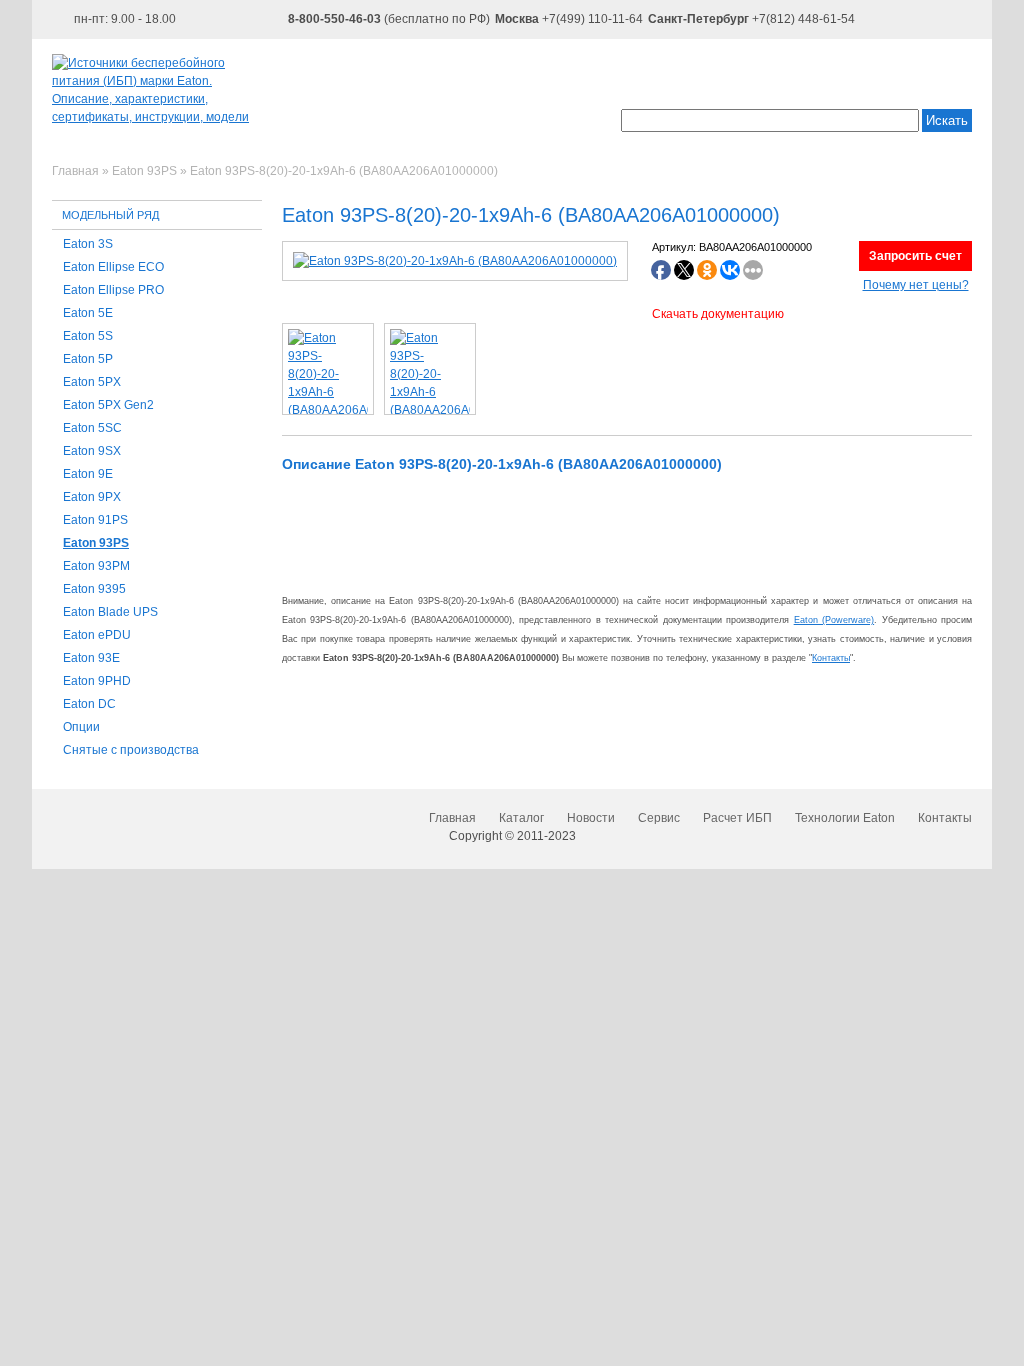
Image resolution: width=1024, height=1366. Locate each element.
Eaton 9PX (92, 497)
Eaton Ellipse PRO (113, 290)
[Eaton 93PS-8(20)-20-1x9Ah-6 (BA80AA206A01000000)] (455, 261)
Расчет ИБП (737, 818)
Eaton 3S (88, 244)
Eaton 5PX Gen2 (108, 405)
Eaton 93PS (96, 543)
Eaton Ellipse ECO (113, 267)
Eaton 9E (88, 474)
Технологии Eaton (845, 818)
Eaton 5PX (92, 382)
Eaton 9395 (94, 589)
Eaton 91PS (95, 520)
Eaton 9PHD (97, 681)
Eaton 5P (88, 359)
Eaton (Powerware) (834, 620)
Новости (591, 818)
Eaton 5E (88, 313)
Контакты (831, 658)
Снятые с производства (131, 750)
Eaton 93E (91, 658)
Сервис (659, 818)
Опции (81, 727)
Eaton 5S (88, 336)
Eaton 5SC (92, 428)
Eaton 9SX (92, 451)
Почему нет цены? (916, 285)
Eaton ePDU (97, 635)
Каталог (521, 818)
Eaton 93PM (96, 566)
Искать (947, 120)
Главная (452, 818)
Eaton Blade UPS (110, 612)
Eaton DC (89, 704)
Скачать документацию (718, 314)
